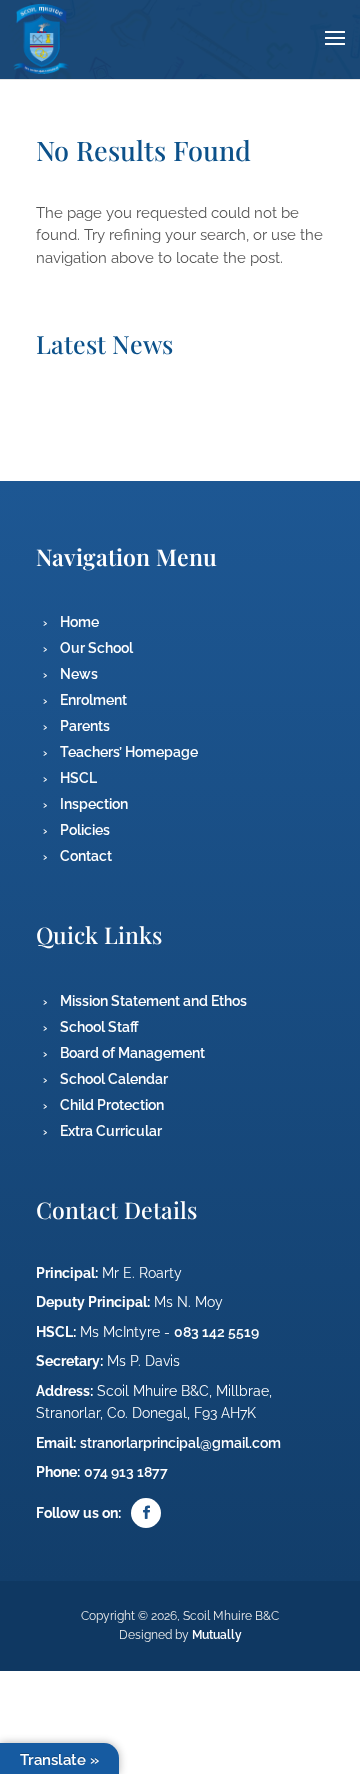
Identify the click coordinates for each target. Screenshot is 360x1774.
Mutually (217, 1635)
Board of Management (132, 1053)
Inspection (94, 804)
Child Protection (112, 1105)
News (79, 674)
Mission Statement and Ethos (153, 1001)
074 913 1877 (126, 1472)
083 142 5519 (216, 1332)
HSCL (78, 778)
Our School (96, 648)
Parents (85, 726)
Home (79, 622)
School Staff (99, 1027)
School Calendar (114, 1079)
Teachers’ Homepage (129, 752)
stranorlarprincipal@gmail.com (180, 1443)
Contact (86, 856)
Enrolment (93, 700)
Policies (85, 830)
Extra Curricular (111, 1131)
